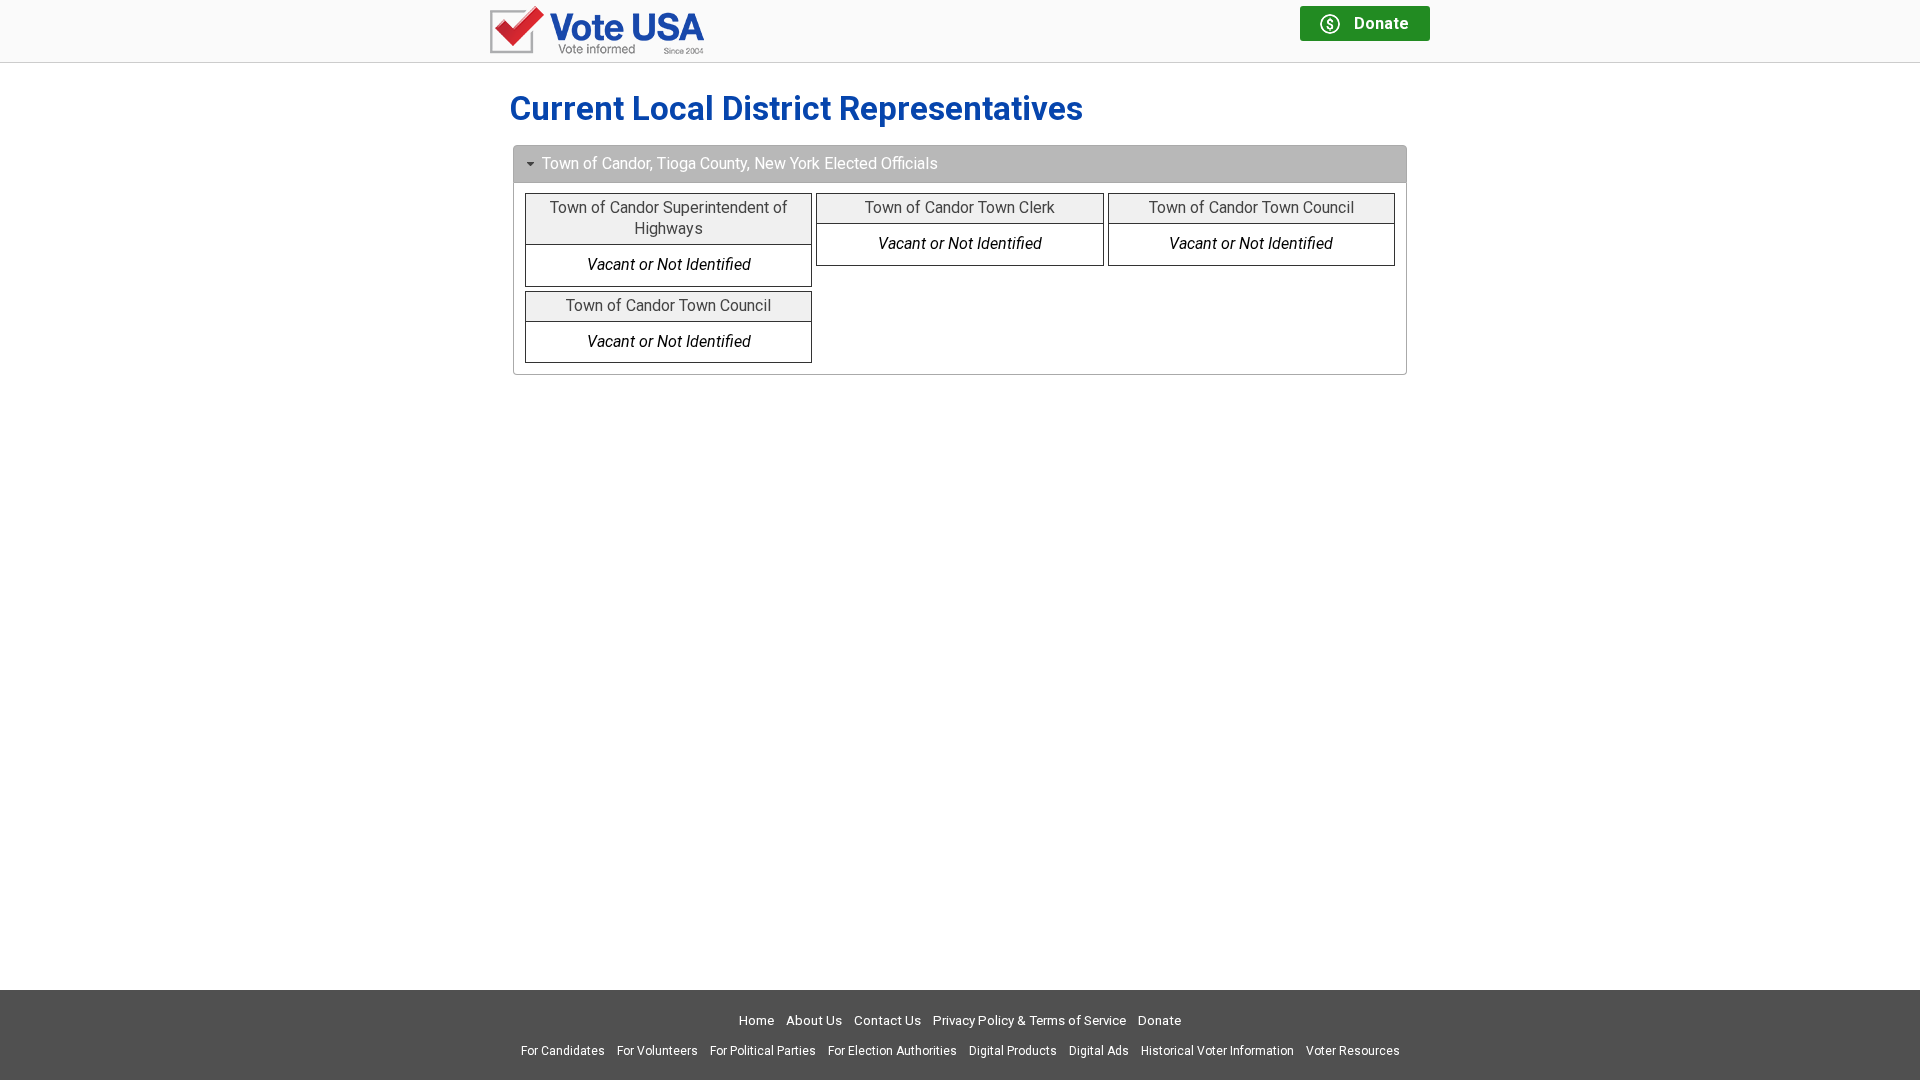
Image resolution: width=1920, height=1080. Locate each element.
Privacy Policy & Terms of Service (1029, 1020)
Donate (1159, 1020)
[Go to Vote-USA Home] (597, 31)
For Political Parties (763, 1051)
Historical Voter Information (1217, 1051)
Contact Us (887, 1020)
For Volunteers (657, 1051)
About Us (814, 1020)
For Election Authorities (892, 1051)
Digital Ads (1099, 1051)
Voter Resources (1353, 1051)
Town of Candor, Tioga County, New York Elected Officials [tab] (740, 163)
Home (756, 1020)
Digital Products (1013, 1051)
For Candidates (563, 1051)
